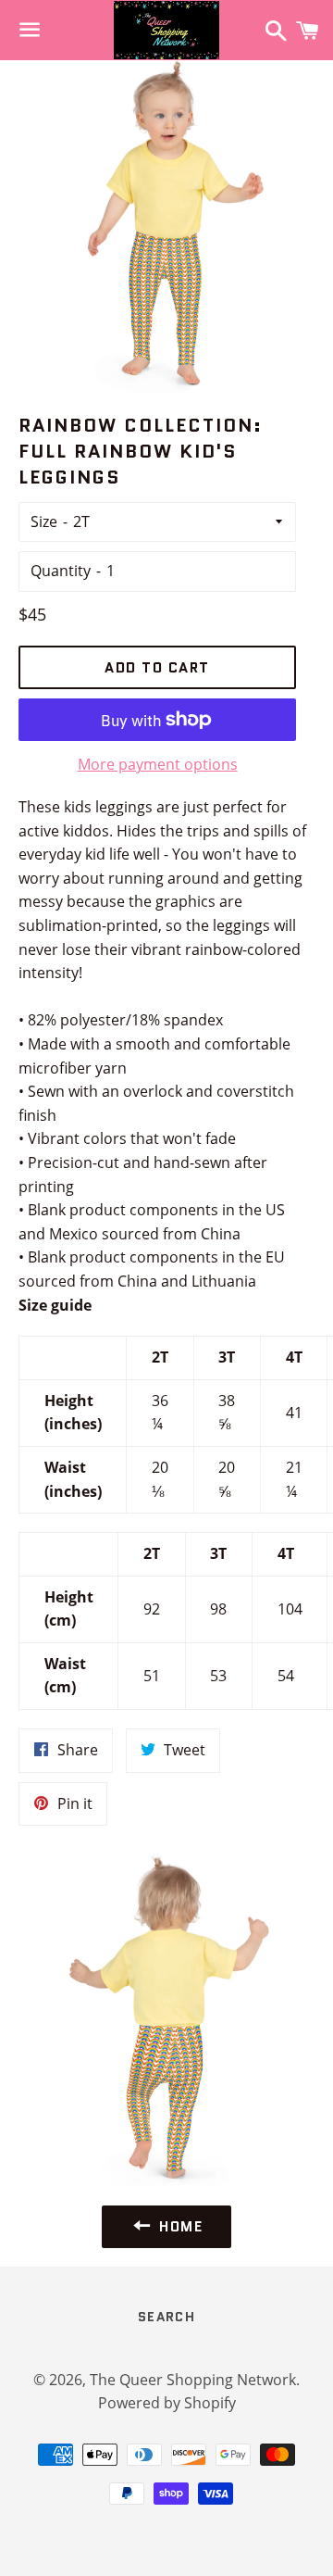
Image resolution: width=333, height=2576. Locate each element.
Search (166, 2317)
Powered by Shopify (167, 2403)
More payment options (158, 764)
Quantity (61, 571)
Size (44, 521)
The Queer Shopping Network (193, 2380)
